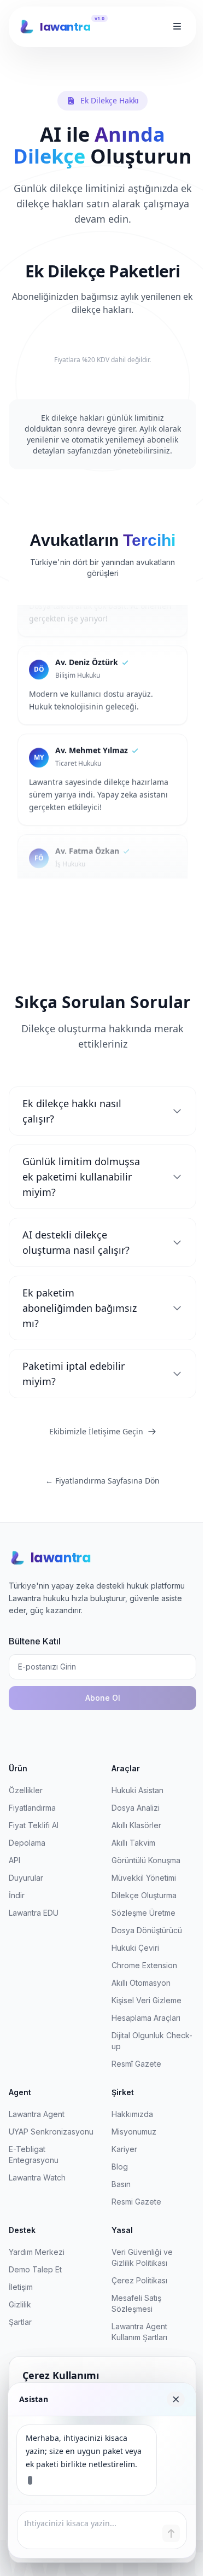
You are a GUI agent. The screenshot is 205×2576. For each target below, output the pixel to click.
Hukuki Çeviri (135, 1948)
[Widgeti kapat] (176, 2399)
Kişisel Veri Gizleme (147, 2000)
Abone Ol (103, 1698)
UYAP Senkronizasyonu (51, 2132)
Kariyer (124, 2149)
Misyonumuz (134, 2132)
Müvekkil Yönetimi (144, 1878)
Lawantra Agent (37, 2114)
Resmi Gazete (136, 2202)
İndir (17, 1895)
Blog (120, 2167)
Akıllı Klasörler (136, 1825)
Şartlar (20, 2322)
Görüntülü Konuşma (146, 1860)
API (14, 1860)
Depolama (27, 1843)
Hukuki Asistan (137, 1790)
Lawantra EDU (34, 1913)
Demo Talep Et (35, 2269)
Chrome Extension (144, 1965)
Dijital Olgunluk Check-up (152, 2041)
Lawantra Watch (37, 2177)
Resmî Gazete (136, 2064)
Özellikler (26, 1790)
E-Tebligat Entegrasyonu (34, 2155)
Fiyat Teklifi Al (34, 1825)
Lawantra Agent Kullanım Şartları (139, 2332)
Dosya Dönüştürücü (147, 1930)
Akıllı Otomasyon (141, 1983)
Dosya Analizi (136, 1808)
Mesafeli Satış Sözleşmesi (136, 2303)
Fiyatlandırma (32, 1808)
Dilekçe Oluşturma (144, 1895)
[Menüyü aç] (177, 27)
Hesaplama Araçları (146, 2018)
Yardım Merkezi (37, 2252)
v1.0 (99, 18)
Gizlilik (20, 2304)
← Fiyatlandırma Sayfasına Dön (102, 1481)
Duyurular (26, 1878)
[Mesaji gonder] (171, 2533)
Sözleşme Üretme (143, 1913)
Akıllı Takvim (133, 1843)
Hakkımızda (132, 2114)
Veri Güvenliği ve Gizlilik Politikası (142, 2257)
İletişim (21, 2287)
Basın (121, 2184)
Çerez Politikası (139, 2280)
